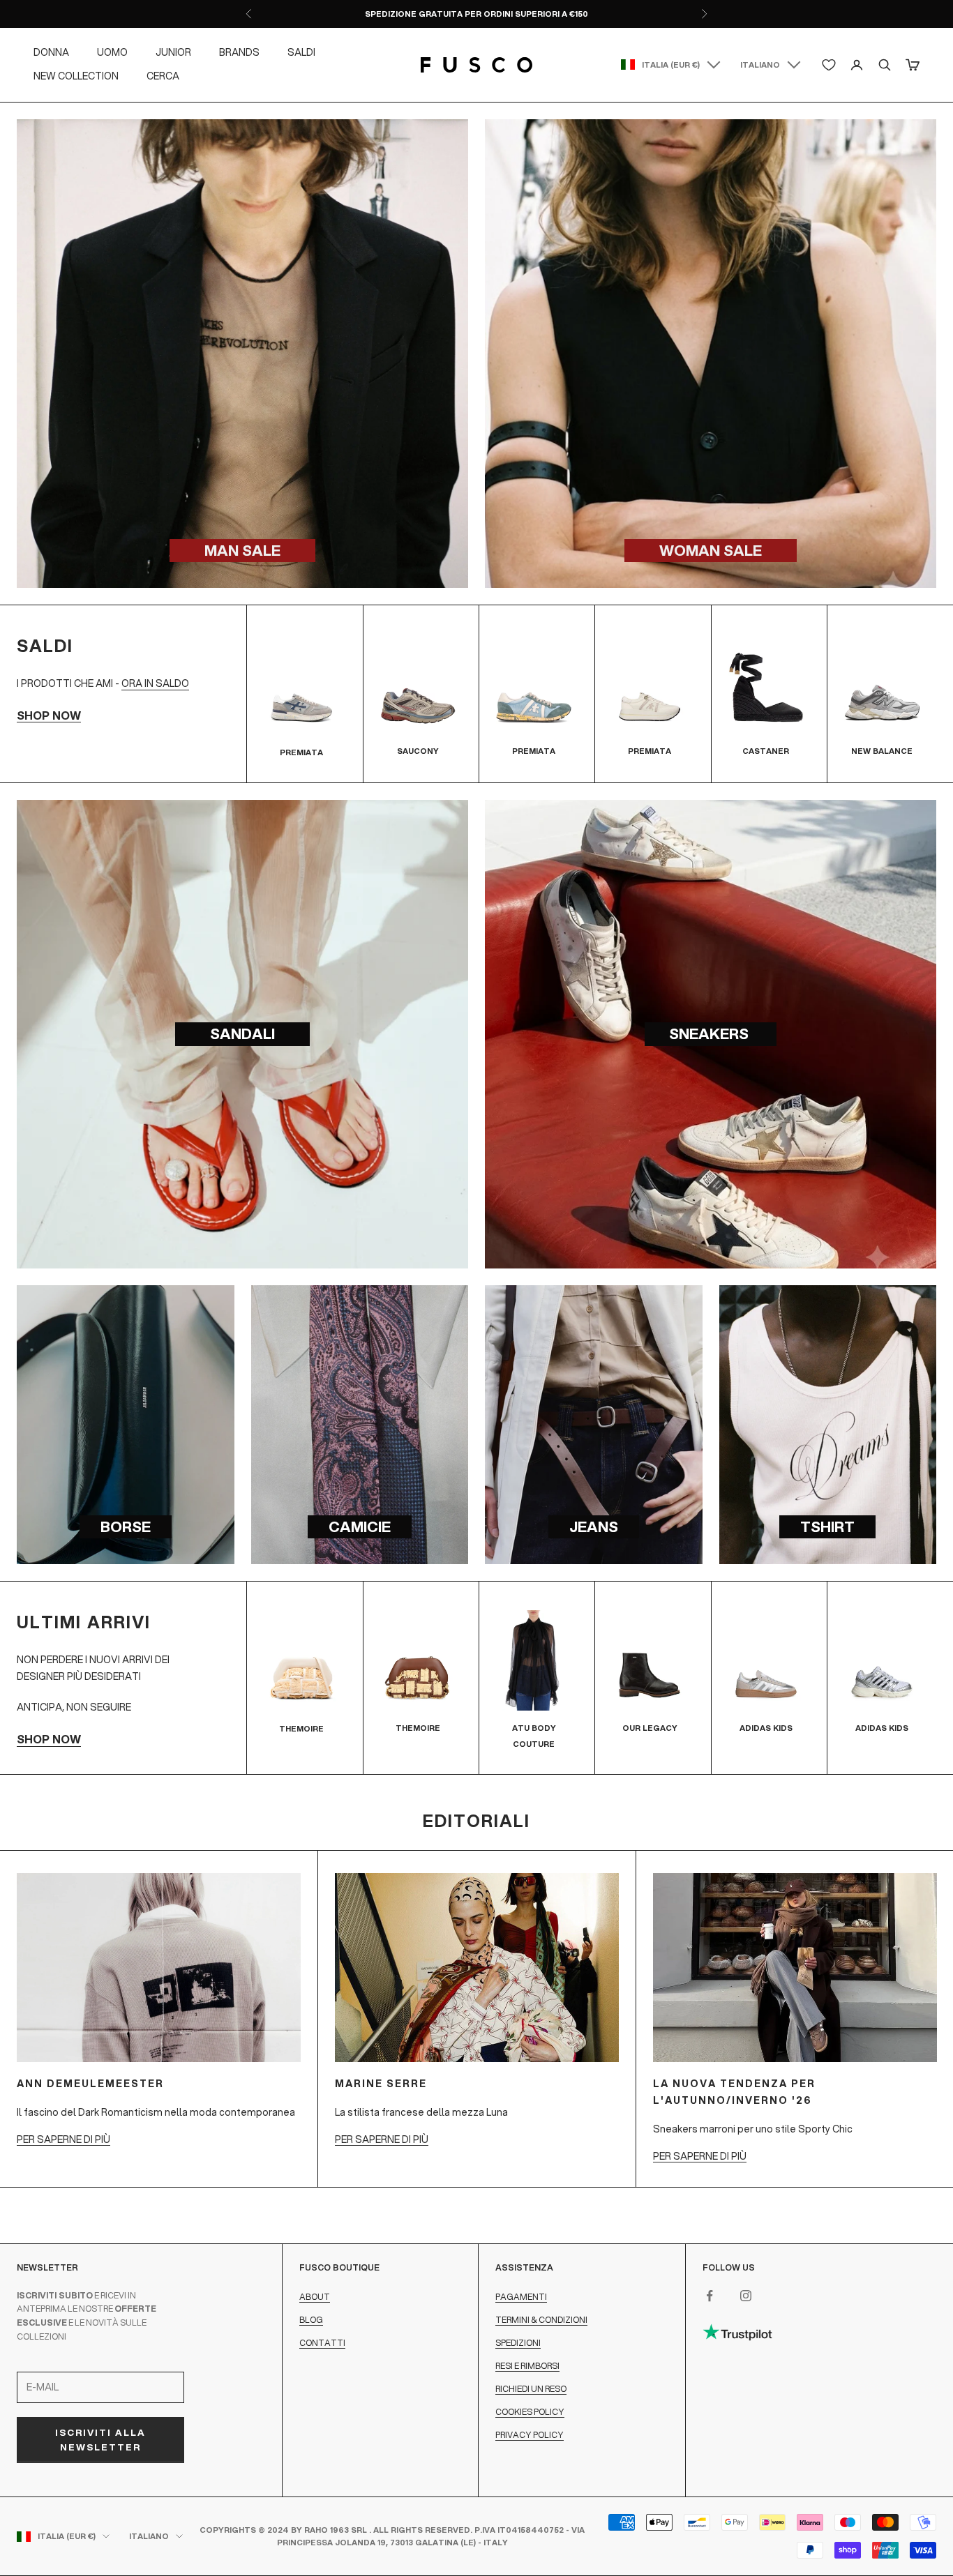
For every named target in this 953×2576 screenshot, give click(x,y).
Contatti (322, 2343)
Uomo (112, 52)
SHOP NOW (49, 715)
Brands (239, 52)
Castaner (766, 751)
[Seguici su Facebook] (710, 2296)
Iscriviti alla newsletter (100, 2440)
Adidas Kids (766, 1728)
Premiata (301, 752)
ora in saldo (155, 683)
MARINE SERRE (381, 2084)
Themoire (301, 1729)
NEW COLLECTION (76, 76)
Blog (311, 2320)
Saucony (418, 751)
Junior (173, 52)
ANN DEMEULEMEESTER (90, 2084)
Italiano (760, 65)
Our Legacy (650, 1728)
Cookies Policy (530, 2412)
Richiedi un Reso (531, 2389)
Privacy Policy (530, 2435)
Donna (51, 52)
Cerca (163, 76)
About (315, 2297)
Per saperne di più (63, 2139)
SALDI (301, 52)
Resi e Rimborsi (527, 2366)
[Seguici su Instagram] (746, 2296)
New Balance (882, 751)
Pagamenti (521, 2297)
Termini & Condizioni (541, 2320)
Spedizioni (518, 2343)
